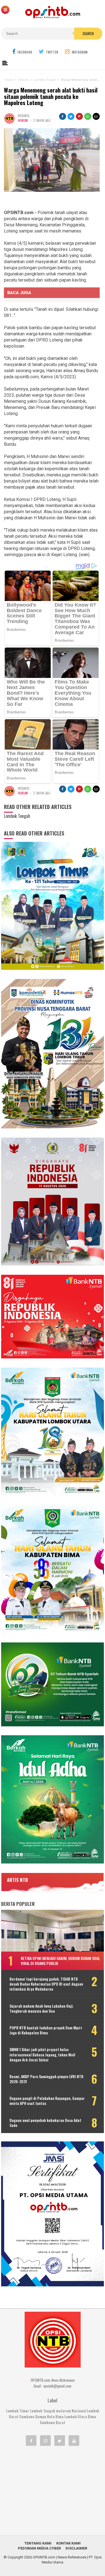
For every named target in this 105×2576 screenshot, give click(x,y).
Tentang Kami (38, 2543)
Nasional (79, 2411)
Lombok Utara (76, 2417)
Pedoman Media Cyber (39, 2548)
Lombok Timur (18, 2411)
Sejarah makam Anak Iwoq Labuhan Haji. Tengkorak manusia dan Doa (42, 2008)
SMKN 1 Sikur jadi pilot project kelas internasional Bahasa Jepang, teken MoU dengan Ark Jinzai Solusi (42, 2055)
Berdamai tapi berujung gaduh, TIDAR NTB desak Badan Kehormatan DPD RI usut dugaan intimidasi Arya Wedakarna (46, 1984)
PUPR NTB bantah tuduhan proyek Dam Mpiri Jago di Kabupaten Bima (46, 2030)
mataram (63, 2411)
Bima (92, 2417)
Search (88, 33)
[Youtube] (74, 2441)
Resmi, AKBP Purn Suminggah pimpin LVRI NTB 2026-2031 (46, 2079)
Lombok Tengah (43, 2411)
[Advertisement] (53, 2490)
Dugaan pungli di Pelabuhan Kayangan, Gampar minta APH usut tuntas (47, 2101)
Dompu (41, 2417)
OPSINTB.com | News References (60, 2557)
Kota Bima (55, 2417)
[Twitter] (60, 2441)
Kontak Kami (68, 2543)
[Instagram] (45, 2441)
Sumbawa (27, 2417)
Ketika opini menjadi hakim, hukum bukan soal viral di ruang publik (60, 1961)
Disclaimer (76, 2548)
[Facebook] (31, 2441)
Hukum (23, 120)
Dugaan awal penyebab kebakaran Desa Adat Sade (45, 2123)
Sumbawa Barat (53, 2422)
